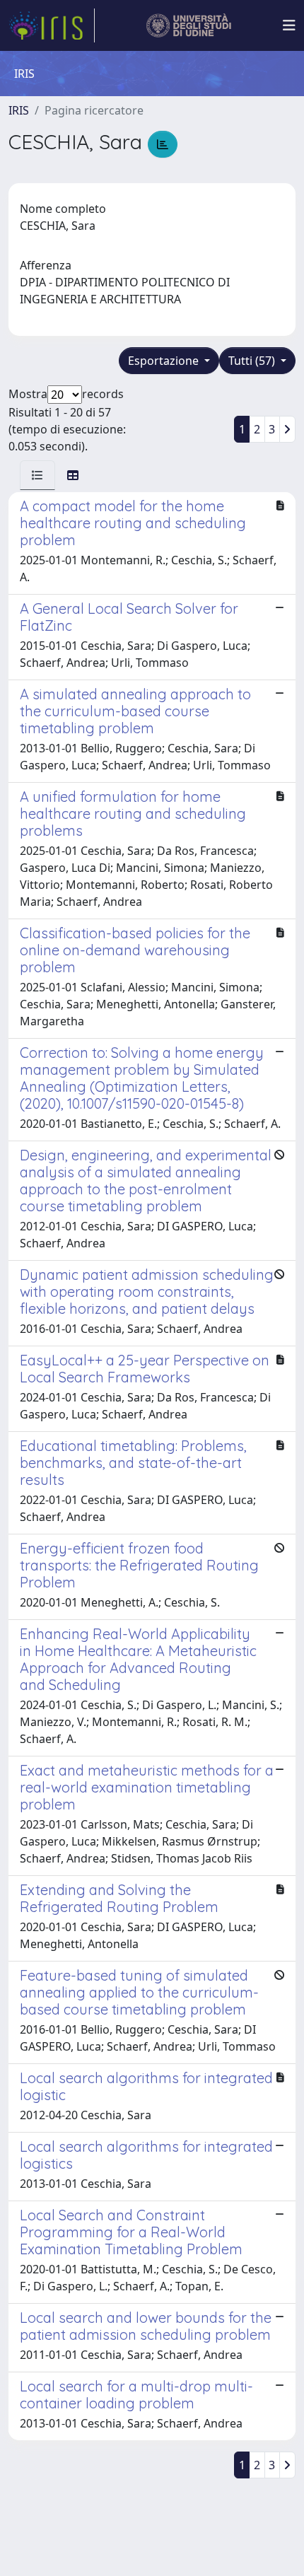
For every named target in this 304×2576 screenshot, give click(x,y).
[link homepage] (52, 25)
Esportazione (165, 361)
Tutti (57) (253, 361)
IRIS (19, 110)
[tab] (37, 475)
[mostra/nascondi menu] (289, 25)
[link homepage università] (189, 25)
